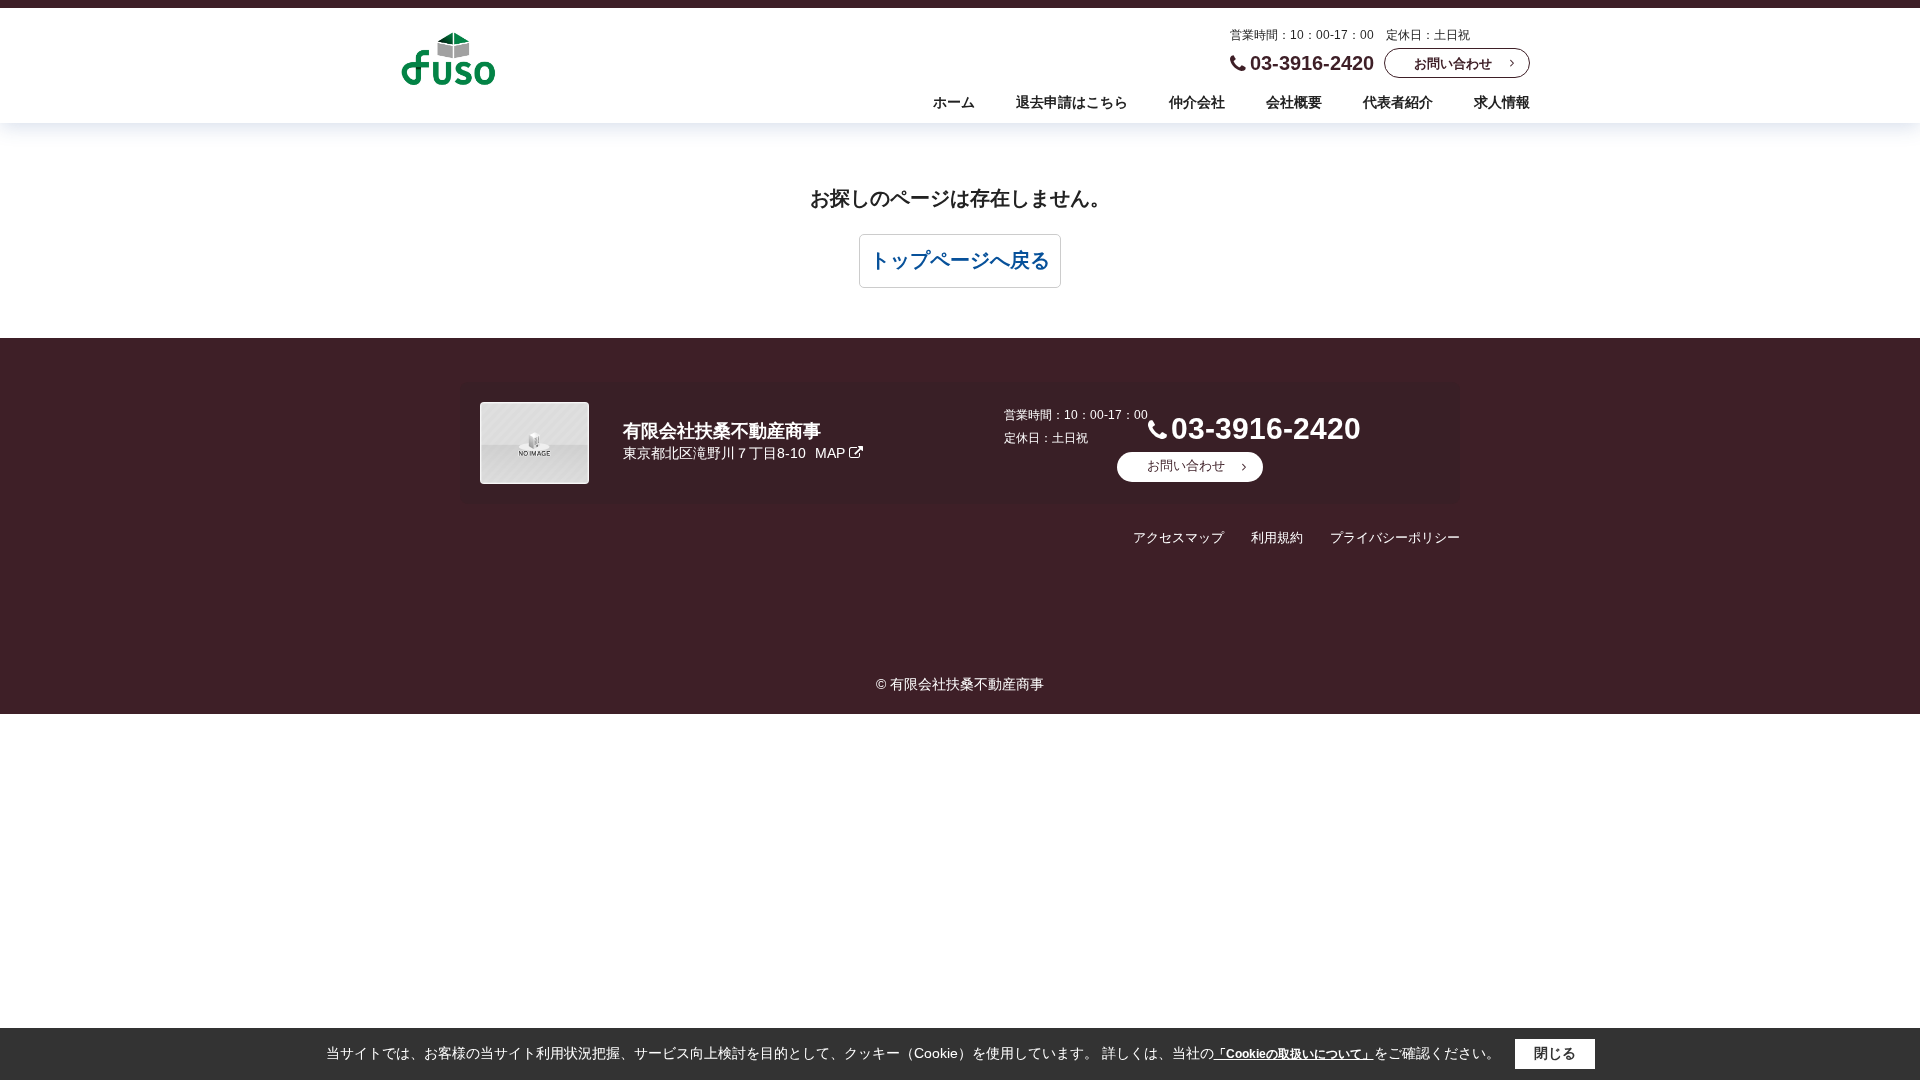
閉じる (1555, 1053)
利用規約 (1277, 537)
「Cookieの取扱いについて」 (1294, 1054)
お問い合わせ (1453, 63)
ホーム (954, 102)
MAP (830, 453)
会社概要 (1294, 102)
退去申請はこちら (1072, 102)
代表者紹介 (1398, 102)
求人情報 (1502, 102)
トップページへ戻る (960, 260)
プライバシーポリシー (1395, 537)
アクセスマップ (1178, 537)
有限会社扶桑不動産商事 (722, 431)
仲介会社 (1197, 102)
